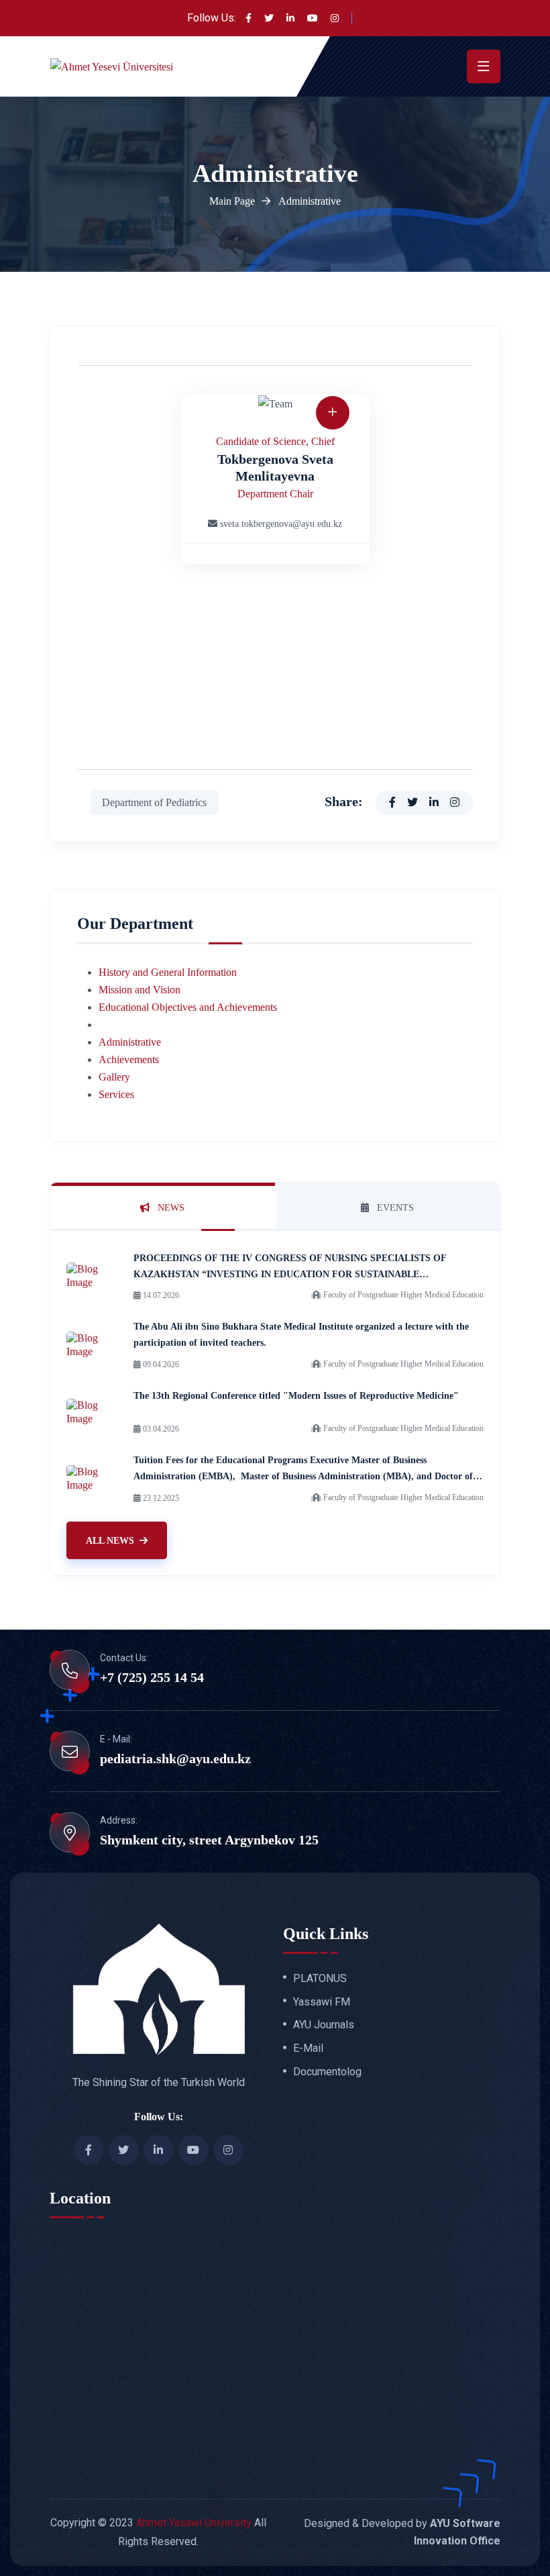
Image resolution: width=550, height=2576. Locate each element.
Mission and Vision (140, 990)
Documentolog (327, 2072)
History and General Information (168, 972)
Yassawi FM (322, 2002)
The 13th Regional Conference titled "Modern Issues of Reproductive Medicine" (296, 1396)
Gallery (114, 1077)
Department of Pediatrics (154, 802)
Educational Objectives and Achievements (188, 1007)
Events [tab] (394, 1208)
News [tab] (170, 1208)
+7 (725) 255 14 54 (152, 1677)
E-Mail (308, 2048)
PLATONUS (320, 1979)
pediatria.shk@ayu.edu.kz (175, 1758)
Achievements (129, 1059)
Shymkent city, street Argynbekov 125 (209, 1840)
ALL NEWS (110, 1541)
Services (116, 1094)
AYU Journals (324, 2025)
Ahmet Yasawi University (194, 2523)
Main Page (232, 201)
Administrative (130, 1042)
